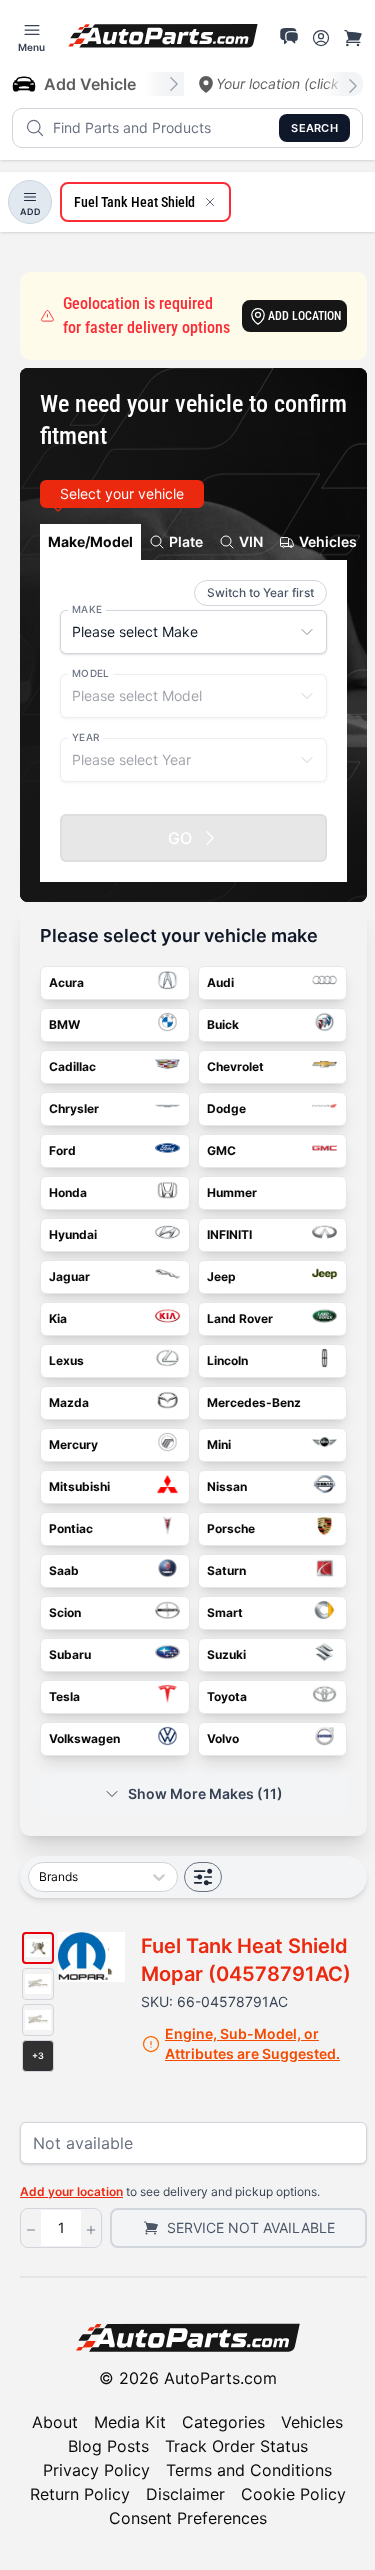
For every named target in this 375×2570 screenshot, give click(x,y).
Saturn (226, 1570)
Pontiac (71, 1528)
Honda (68, 1192)
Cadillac (72, 1066)
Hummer (232, 1192)
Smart (225, 1612)
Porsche (231, 1528)
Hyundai (73, 1234)
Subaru (70, 1654)
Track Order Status (236, 2446)
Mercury (73, 1444)
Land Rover (240, 1318)
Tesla (64, 1696)
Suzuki (226, 1654)
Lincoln (227, 1360)
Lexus (66, 1360)
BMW (64, 1024)
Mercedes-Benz (254, 1402)
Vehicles (312, 2422)
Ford (62, 1150)
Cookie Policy (293, 2494)
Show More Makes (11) (205, 1793)
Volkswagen (84, 1738)
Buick (223, 1024)
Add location (304, 316)
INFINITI (229, 1234)
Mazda (69, 1402)
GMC (221, 1150)
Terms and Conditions (249, 2470)
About (55, 2422)
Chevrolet (235, 1066)
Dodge (226, 1108)
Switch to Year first (260, 592)
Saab (64, 1570)
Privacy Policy (96, 2470)
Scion (65, 1612)
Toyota (227, 1696)
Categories (223, 2422)
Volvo (223, 1738)
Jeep (221, 1276)
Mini (219, 1444)
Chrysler (74, 1108)
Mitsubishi (79, 1486)
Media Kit (130, 2422)
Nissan (227, 1486)
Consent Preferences (188, 2518)
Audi (220, 982)
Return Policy (80, 2494)
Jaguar (69, 1276)
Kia (58, 1318)
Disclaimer (185, 2494)
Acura (66, 982)
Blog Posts (108, 2446)
